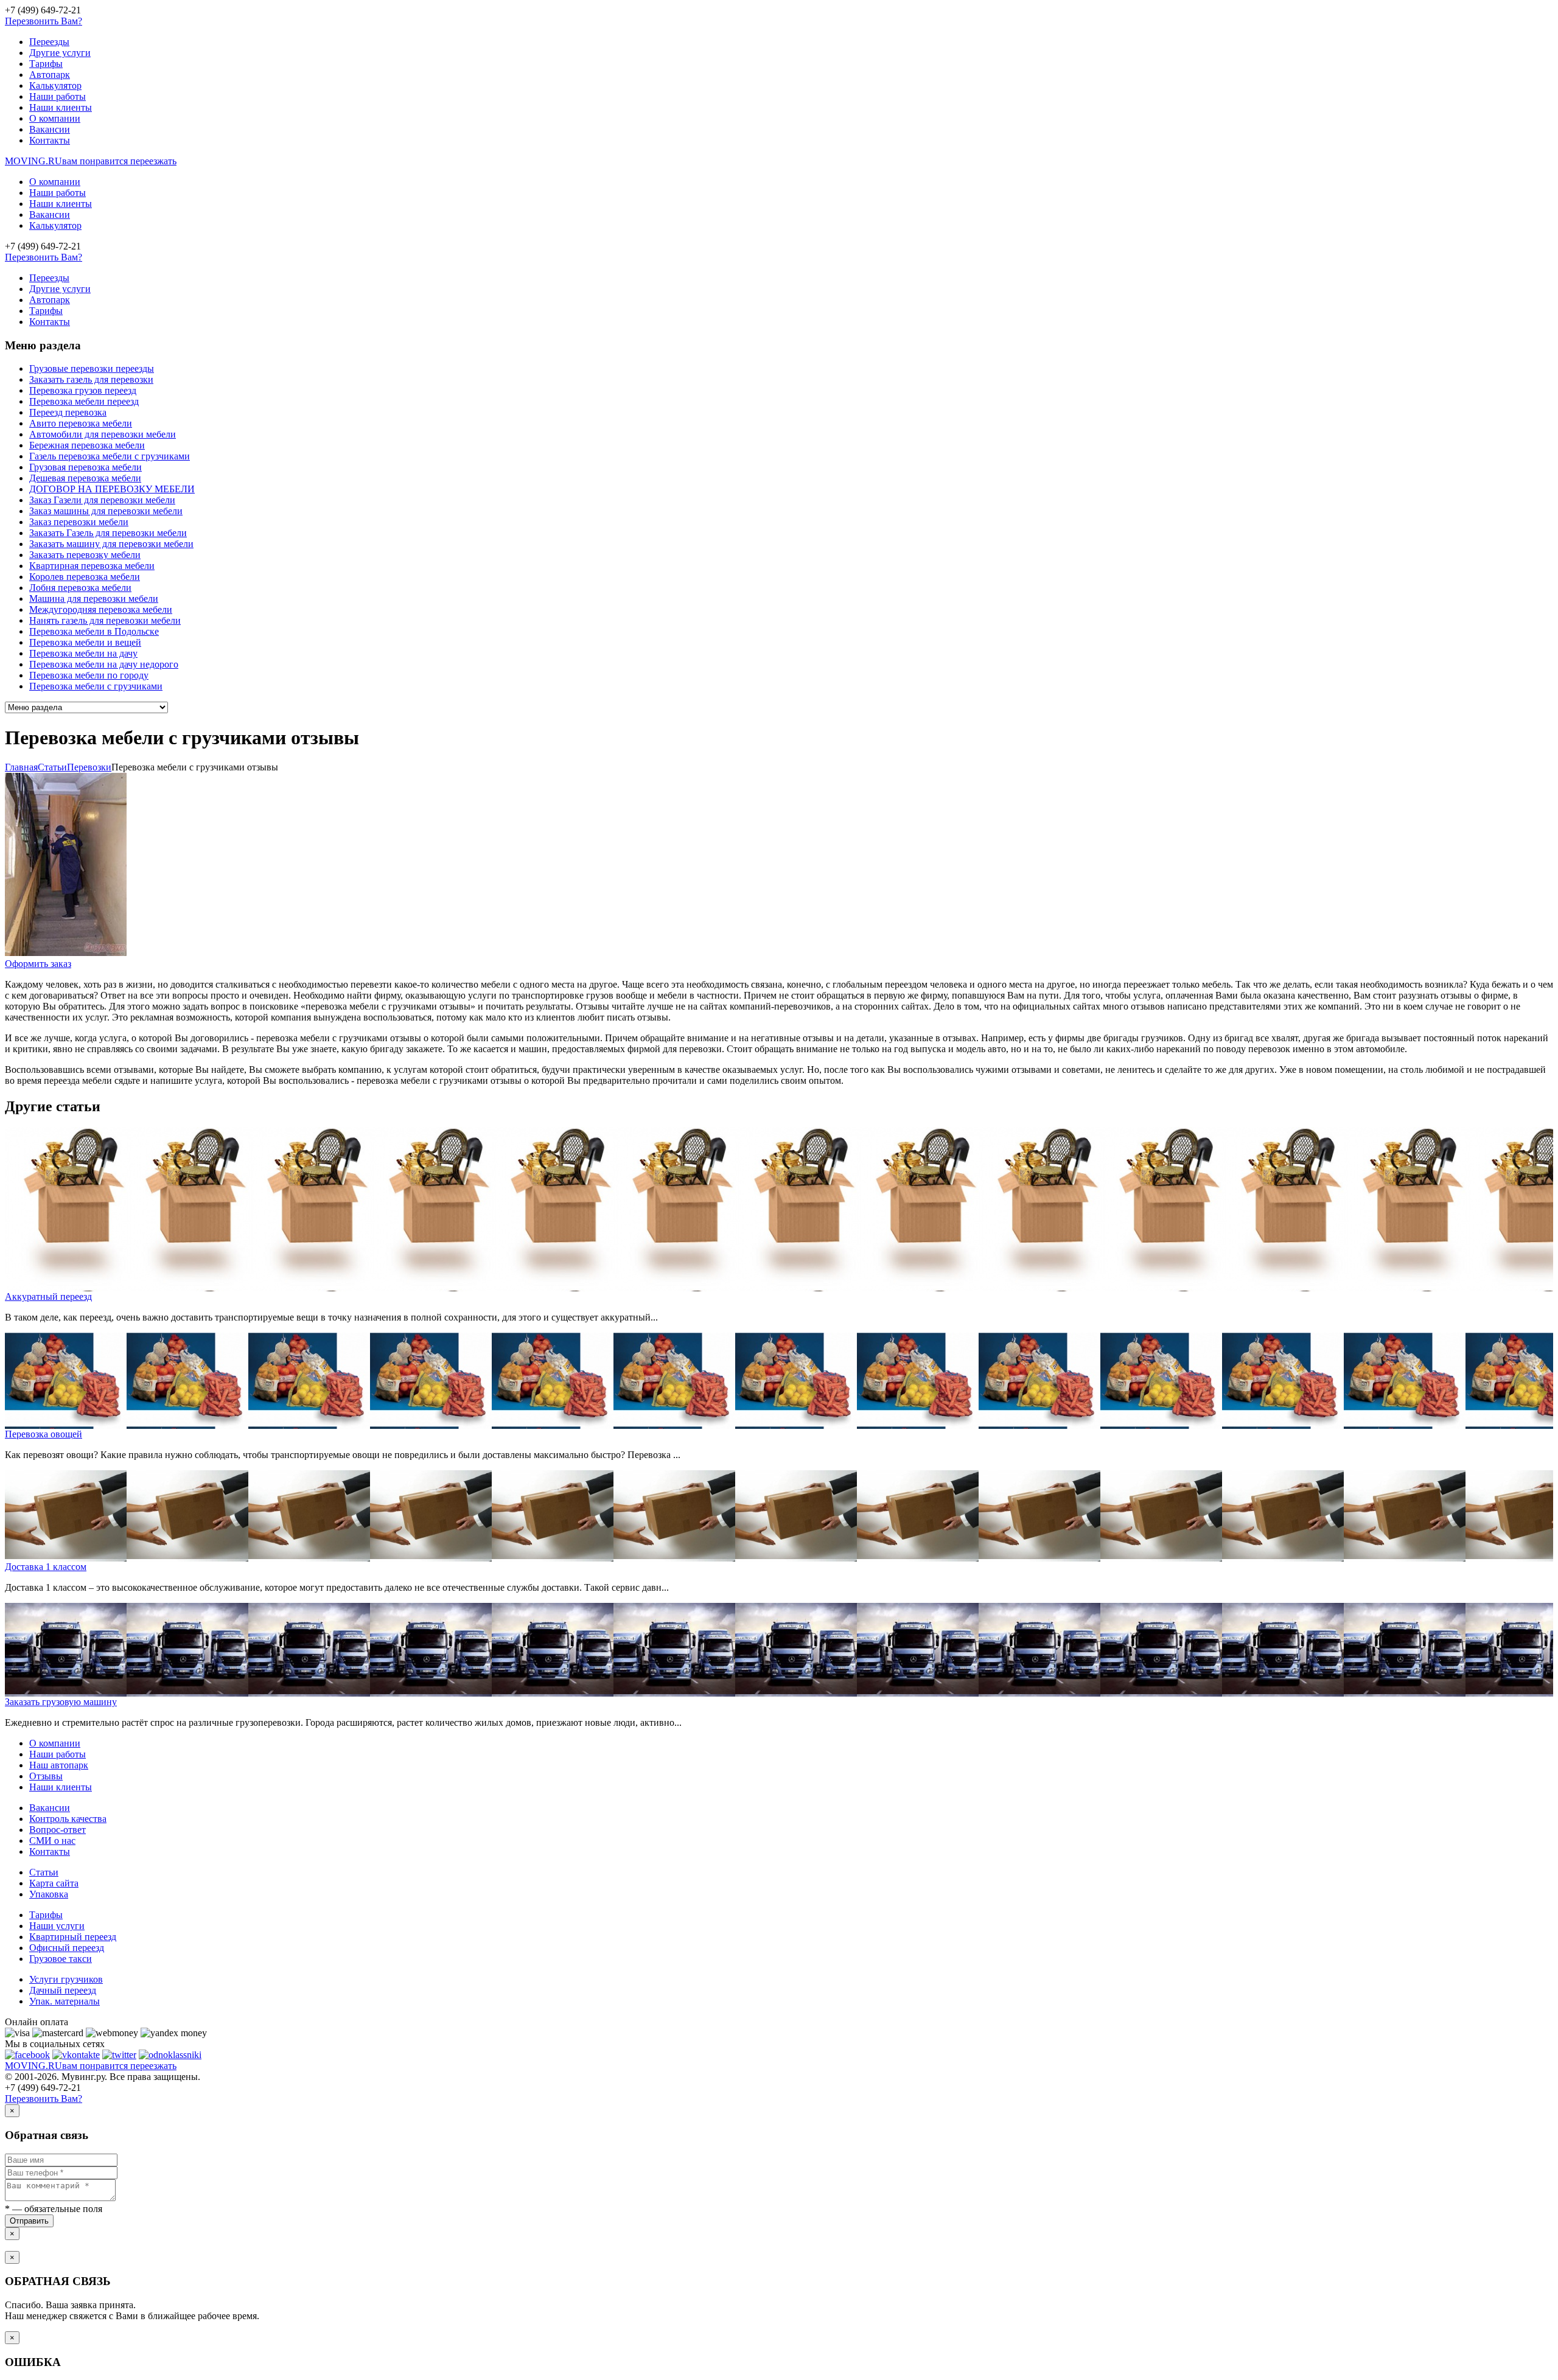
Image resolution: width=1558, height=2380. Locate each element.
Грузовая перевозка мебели (86, 467)
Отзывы (46, 1776)
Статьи (44, 1872)
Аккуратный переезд (48, 1296)
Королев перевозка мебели (85, 577)
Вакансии (50, 129)
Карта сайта (54, 1883)
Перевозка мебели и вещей (85, 642)
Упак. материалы (65, 2001)
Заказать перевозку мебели (85, 555)
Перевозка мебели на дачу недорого (104, 664)
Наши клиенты (61, 107)
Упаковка (49, 1894)
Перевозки (89, 767)
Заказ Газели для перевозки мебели (102, 500)
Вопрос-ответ (58, 1830)
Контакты (50, 140)
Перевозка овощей (44, 1434)
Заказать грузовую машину (61, 1702)
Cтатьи (52, 767)
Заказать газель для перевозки (91, 379)
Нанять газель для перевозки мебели (105, 620)
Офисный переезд (67, 1948)
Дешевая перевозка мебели (85, 478)
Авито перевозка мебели (81, 423)
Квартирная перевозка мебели (92, 566)
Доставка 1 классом (46, 1567)
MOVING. (91, 161)
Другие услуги (60, 53)
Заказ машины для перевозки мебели (106, 511)
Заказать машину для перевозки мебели (111, 544)
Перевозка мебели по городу (89, 675)
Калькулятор (55, 85)
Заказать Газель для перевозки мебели (108, 533)
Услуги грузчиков (66, 1979)
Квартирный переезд (73, 1937)
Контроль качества (68, 1819)
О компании (55, 118)
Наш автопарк (59, 1765)
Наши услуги (57, 1926)
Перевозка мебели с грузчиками (96, 686)
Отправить (29, 2221)
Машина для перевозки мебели (94, 598)
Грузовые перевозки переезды (92, 368)
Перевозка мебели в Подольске (94, 631)
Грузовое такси (61, 1959)
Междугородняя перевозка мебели (101, 609)
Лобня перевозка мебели (80, 588)
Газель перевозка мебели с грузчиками (110, 456)
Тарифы (46, 64)
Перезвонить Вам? (44, 21)
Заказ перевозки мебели (79, 522)
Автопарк (50, 75)
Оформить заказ (38, 964)
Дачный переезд (63, 1990)
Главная (21, 767)
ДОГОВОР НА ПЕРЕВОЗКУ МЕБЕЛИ (112, 489)
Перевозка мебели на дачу (83, 653)
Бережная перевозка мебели (87, 445)
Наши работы (58, 96)
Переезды (49, 42)
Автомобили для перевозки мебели (103, 434)
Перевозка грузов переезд (83, 390)
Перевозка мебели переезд (84, 401)
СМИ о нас (52, 1841)
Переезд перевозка (68, 412)
